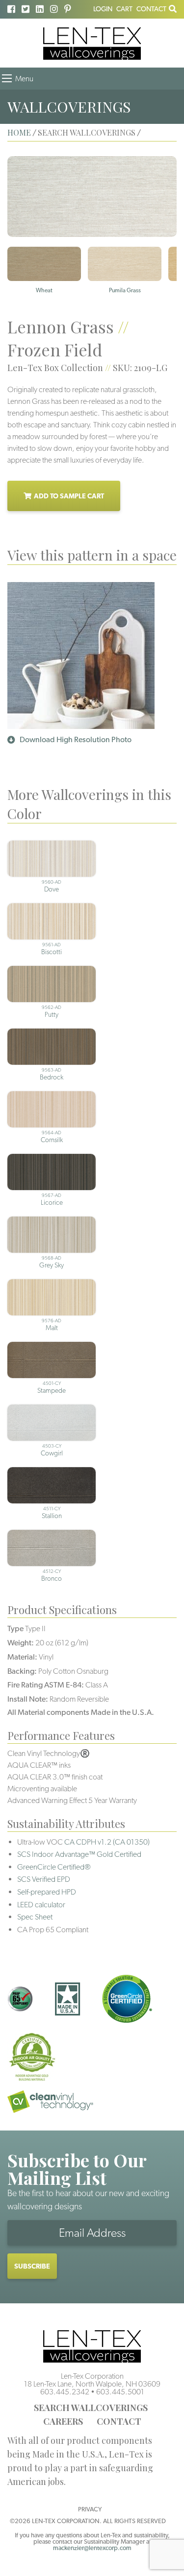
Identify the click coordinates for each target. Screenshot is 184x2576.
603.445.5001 (120, 2392)
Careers (63, 2421)
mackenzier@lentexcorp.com (92, 2548)
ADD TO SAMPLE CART (69, 496)
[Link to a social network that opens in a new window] (11, 9)
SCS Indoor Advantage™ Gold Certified (79, 1854)
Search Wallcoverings (91, 2408)
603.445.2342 (65, 2392)
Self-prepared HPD (47, 1892)
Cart (124, 9)
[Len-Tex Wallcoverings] (92, 43)
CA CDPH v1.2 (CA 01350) (107, 1842)
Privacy (90, 2509)
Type (15, 1628)
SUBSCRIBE (32, 2266)
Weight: (21, 1643)
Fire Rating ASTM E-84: (46, 1685)
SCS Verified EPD (44, 1879)
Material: (22, 1657)
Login (103, 9)
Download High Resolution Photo (76, 739)
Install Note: (28, 1699)
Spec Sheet (35, 1917)
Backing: (22, 1671)
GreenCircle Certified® (54, 1867)
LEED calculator (41, 1905)
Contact (151, 9)
